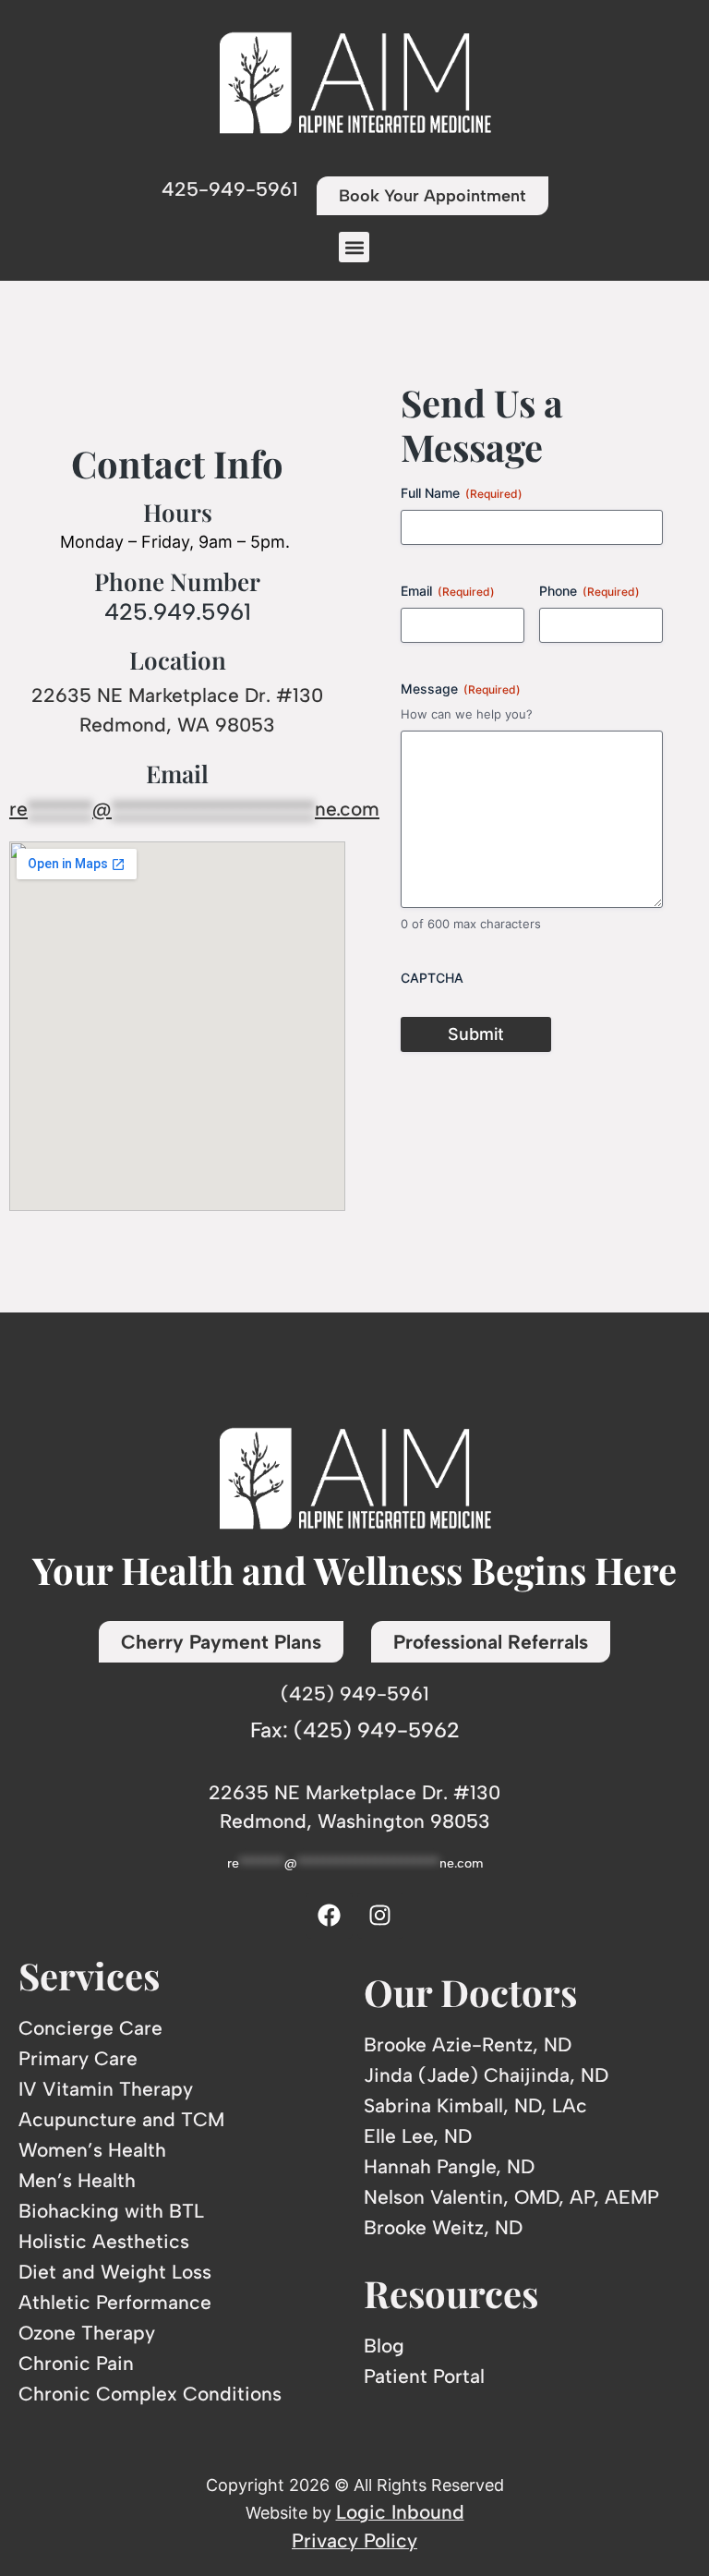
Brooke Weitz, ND (443, 2227)
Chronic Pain (76, 2363)
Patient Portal (424, 2376)
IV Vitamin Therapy (106, 2089)
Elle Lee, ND (418, 2136)
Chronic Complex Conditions (150, 2394)
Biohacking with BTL (111, 2211)
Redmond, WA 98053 (177, 725)
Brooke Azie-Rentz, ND (468, 2044)
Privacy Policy (354, 2540)
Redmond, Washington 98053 (355, 1821)
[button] (354, 247)
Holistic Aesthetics (104, 2241)
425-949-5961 (230, 189)
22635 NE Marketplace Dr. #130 (177, 695)
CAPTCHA (432, 978)
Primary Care (78, 2058)
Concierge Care (90, 2028)
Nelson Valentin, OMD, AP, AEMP (511, 2197)
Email (448, 591)
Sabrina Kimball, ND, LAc (475, 2105)
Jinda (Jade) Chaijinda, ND (486, 2075)
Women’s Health (92, 2150)
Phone (589, 591)
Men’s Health (77, 2180)
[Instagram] (380, 1916)
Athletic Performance (115, 2302)
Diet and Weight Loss (115, 2272)
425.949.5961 (178, 611)
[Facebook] (330, 1916)
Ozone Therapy (87, 2333)
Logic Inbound (400, 2512)
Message (461, 689)
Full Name (462, 493)
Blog (384, 2346)
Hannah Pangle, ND (449, 2166)
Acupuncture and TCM (121, 2119)
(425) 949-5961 (355, 1693)
